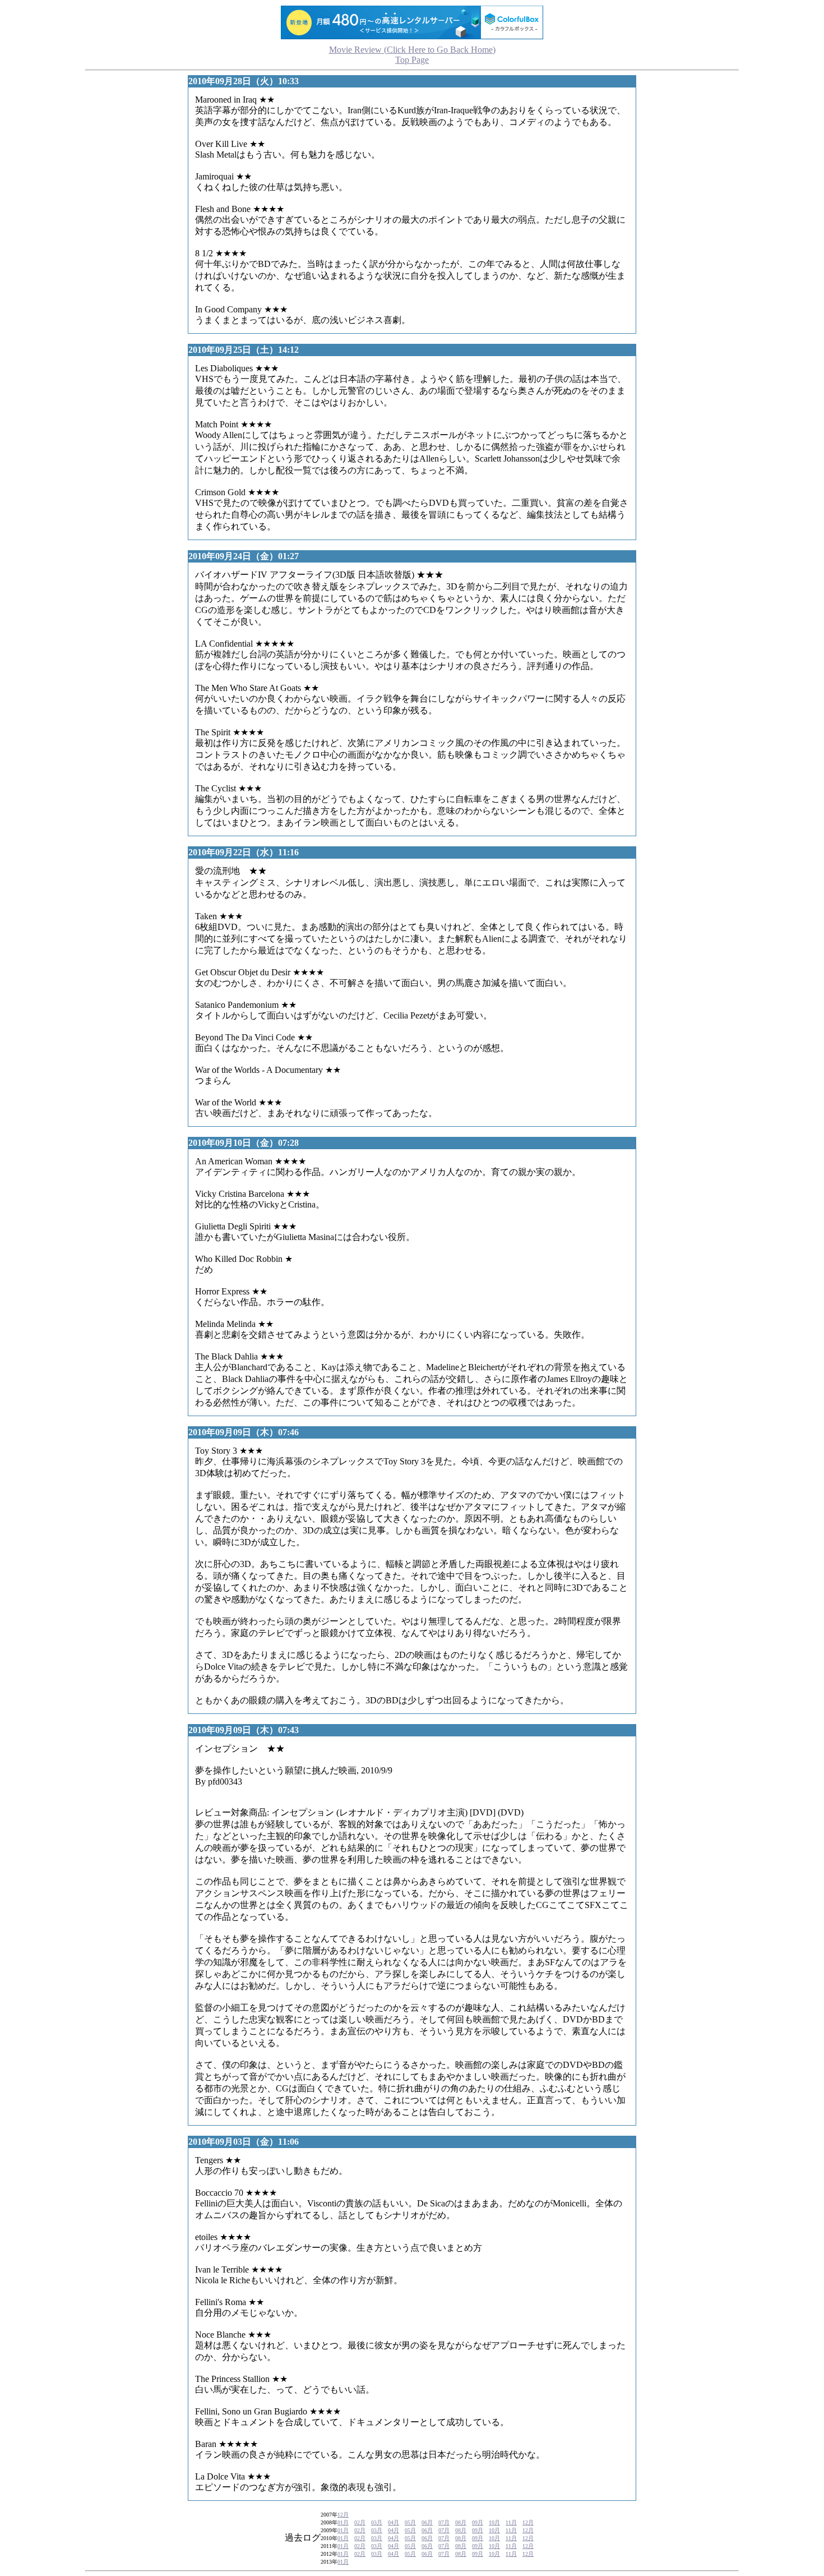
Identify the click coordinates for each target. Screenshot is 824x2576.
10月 (494, 2522)
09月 (478, 2522)
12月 (343, 2515)
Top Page (412, 55)
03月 (377, 2522)
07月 (444, 2522)
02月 (360, 2522)
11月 (511, 2522)
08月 (461, 2522)
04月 (394, 2522)
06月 (427, 2522)
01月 (343, 2522)
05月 (410, 2522)
